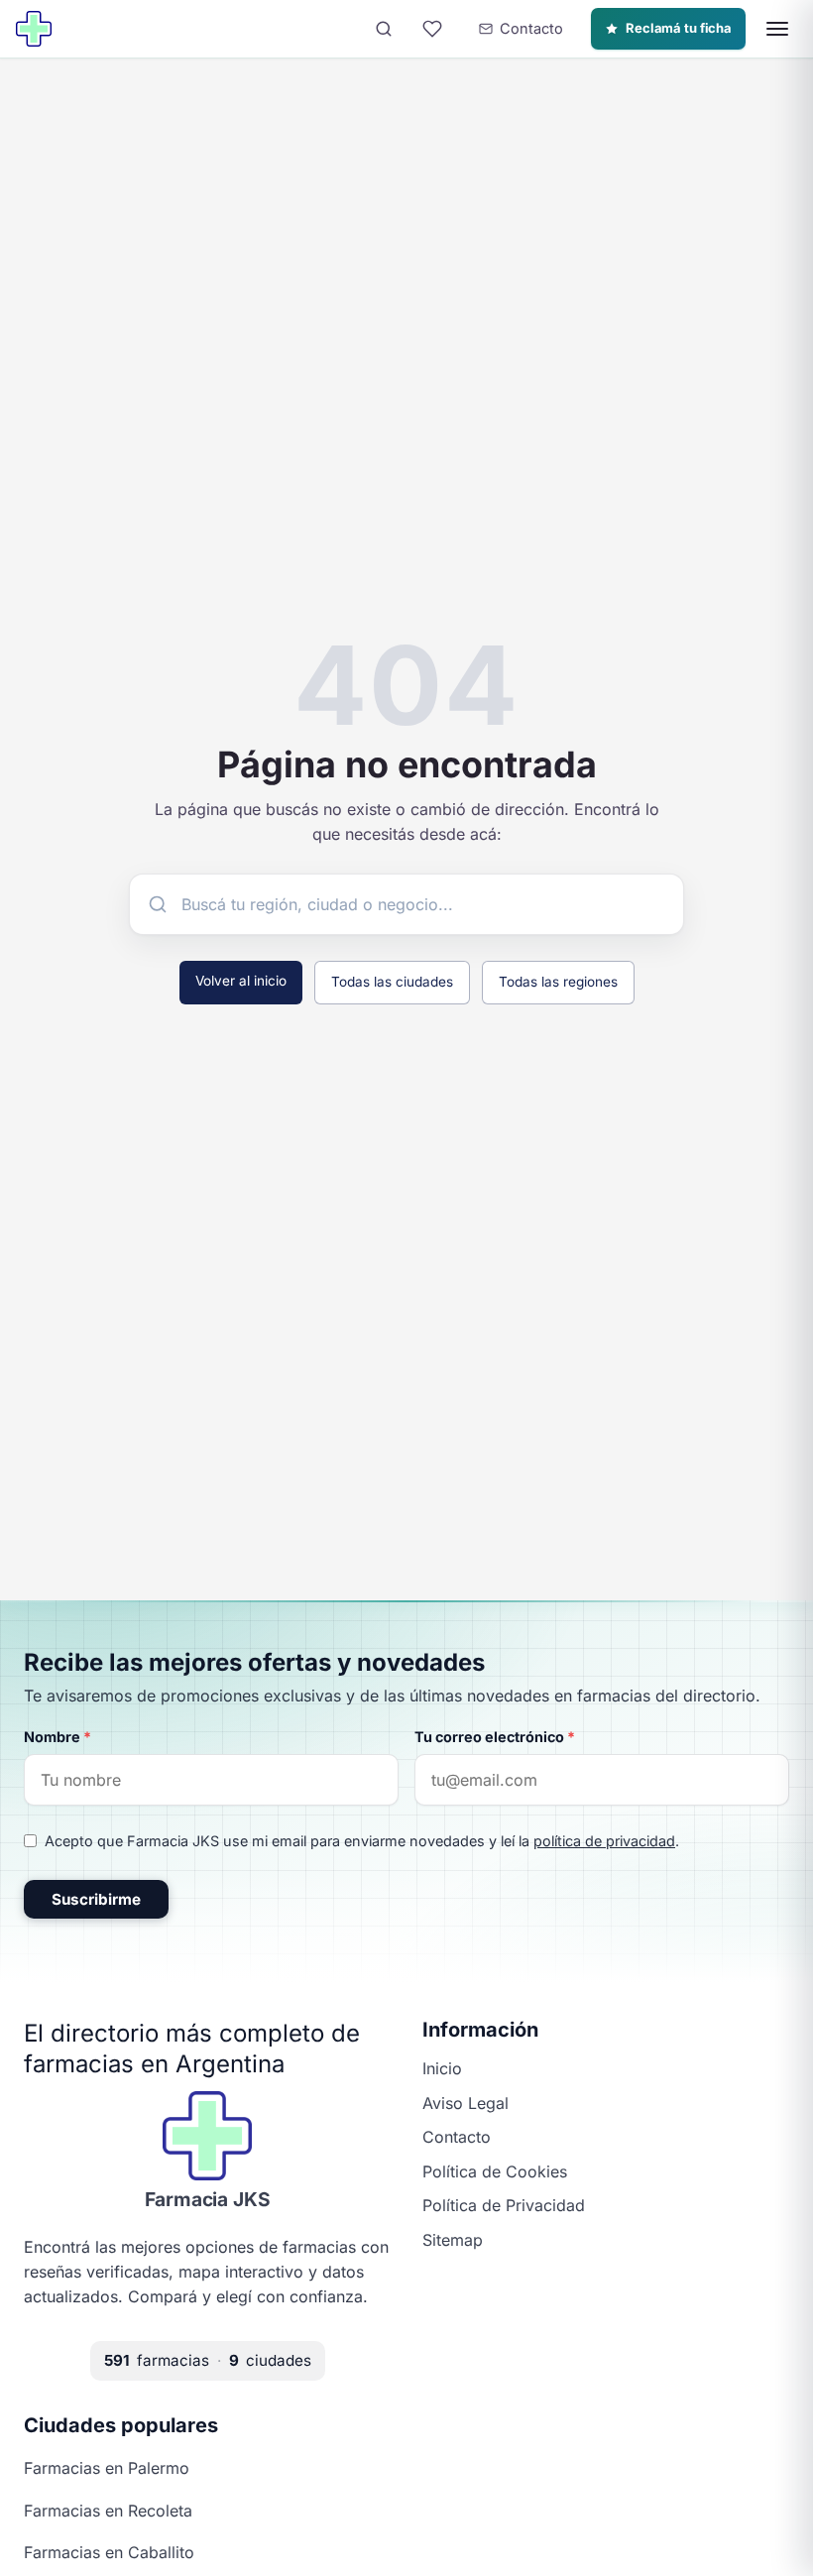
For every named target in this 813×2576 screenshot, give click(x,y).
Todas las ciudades (392, 982)
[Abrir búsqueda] (384, 29)
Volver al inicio (241, 981)
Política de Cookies (495, 2171)
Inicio (442, 2068)
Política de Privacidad (504, 2205)
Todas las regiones (558, 982)
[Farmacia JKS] (34, 29)
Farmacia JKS (208, 2199)
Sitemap (453, 2240)
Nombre (58, 1737)
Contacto (457, 2137)
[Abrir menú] (777, 29)
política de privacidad (604, 1841)
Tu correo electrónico (495, 1737)
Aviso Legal (465, 2103)
